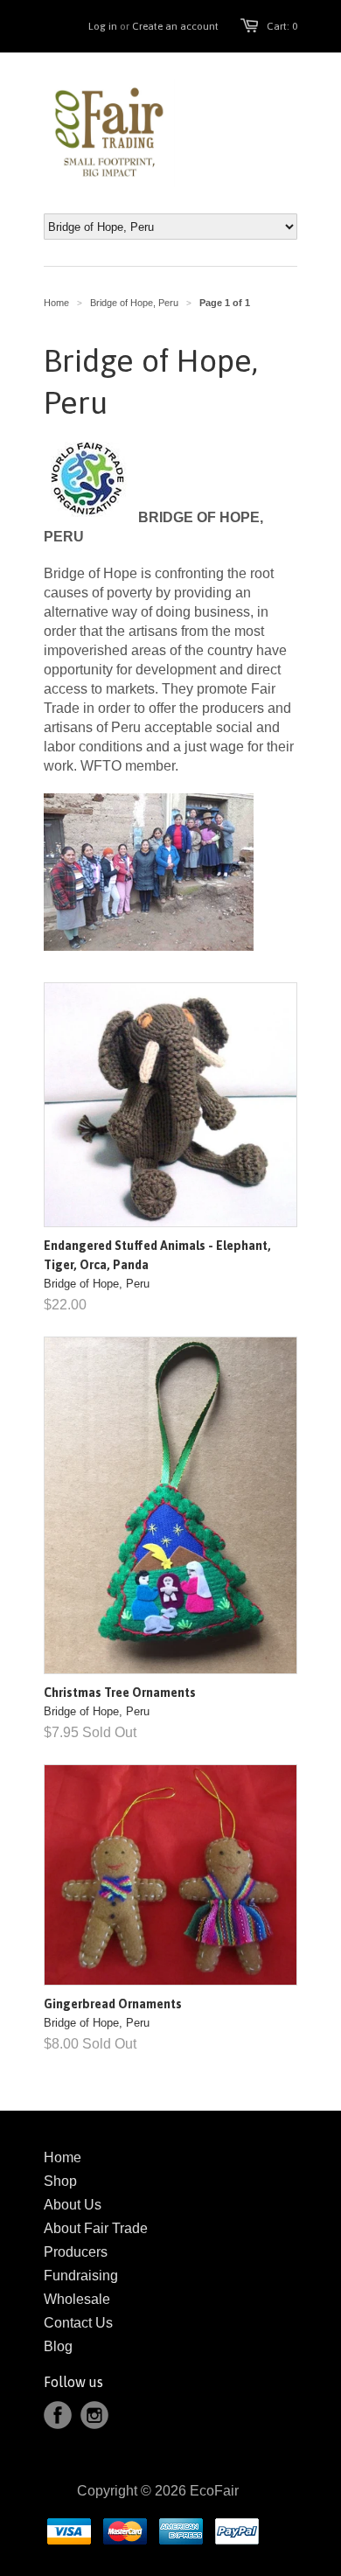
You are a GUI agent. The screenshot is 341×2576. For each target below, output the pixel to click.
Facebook (58, 2415)
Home (63, 2157)
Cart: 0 (282, 26)
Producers (76, 2252)
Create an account (175, 26)
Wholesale (77, 2299)
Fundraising (81, 2276)
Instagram (94, 2415)
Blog (58, 2346)
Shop (60, 2181)
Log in (103, 26)
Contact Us (78, 2323)
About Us (73, 2205)
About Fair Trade (96, 2228)
